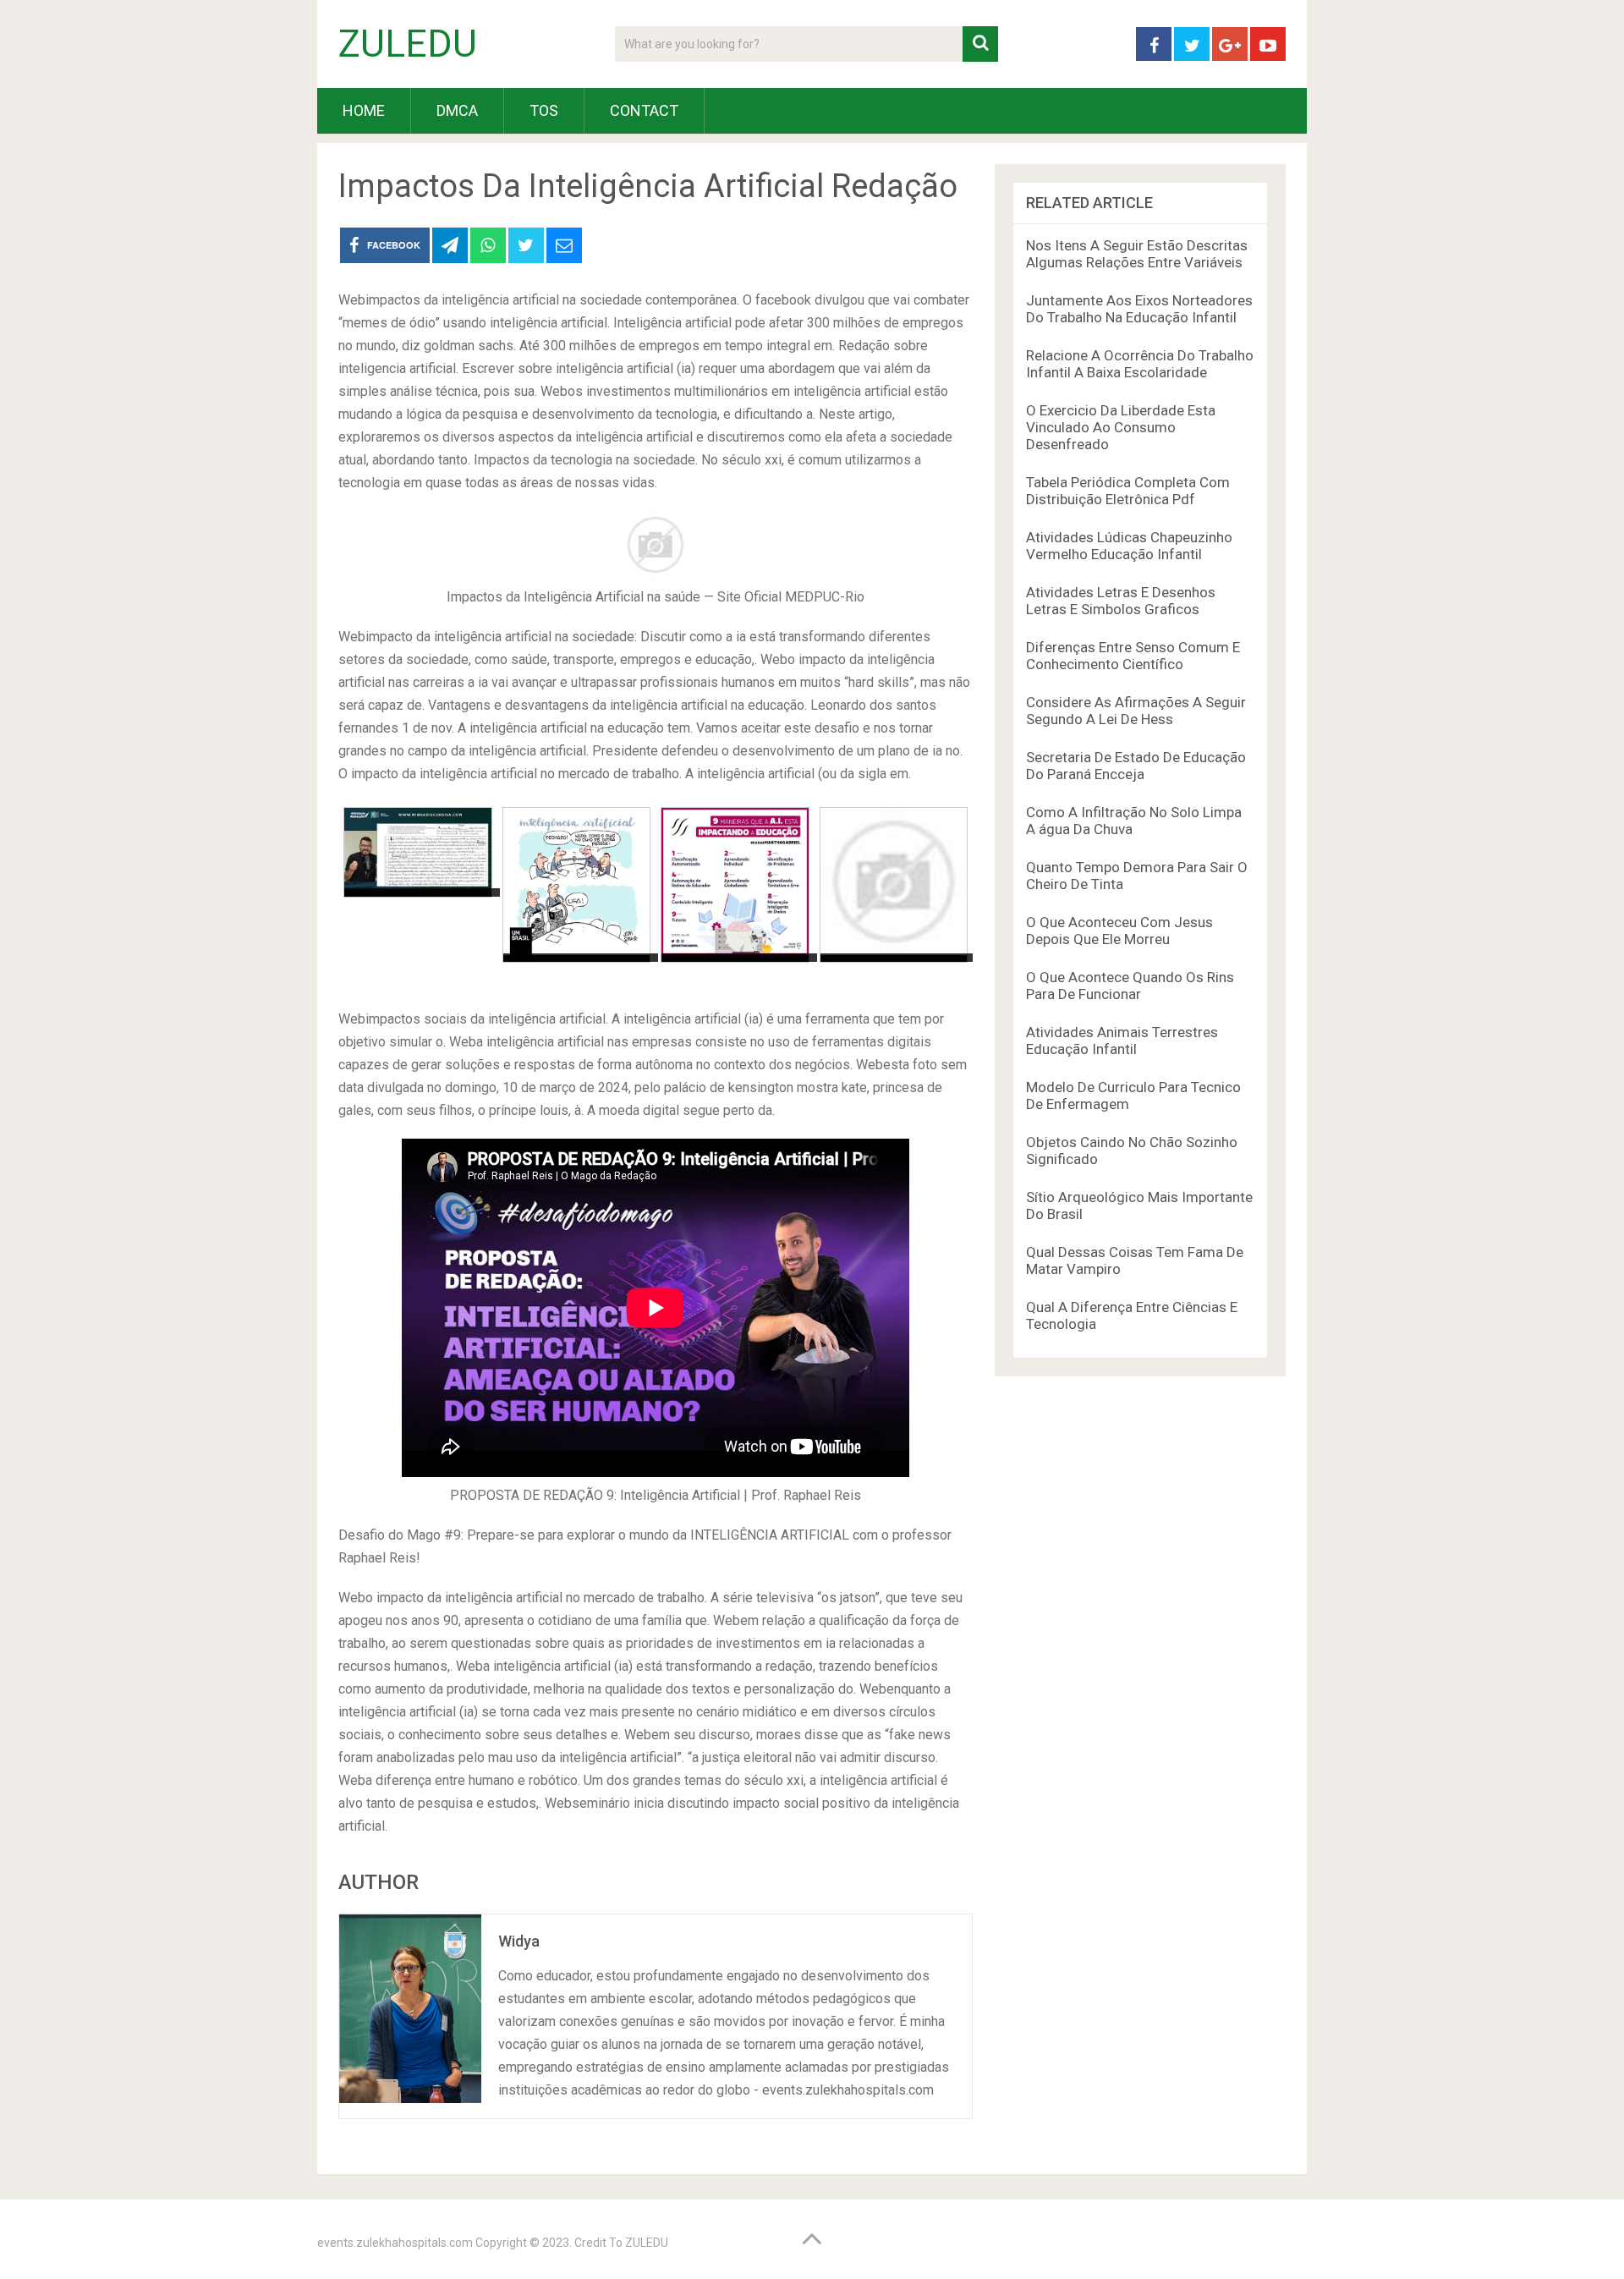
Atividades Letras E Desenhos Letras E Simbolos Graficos (1121, 601)
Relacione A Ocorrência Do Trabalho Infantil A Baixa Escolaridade (1140, 364)
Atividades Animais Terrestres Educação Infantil (1122, 1041)
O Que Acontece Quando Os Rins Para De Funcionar (1130, 986)
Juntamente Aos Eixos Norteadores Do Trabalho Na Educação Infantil (1139, 309)
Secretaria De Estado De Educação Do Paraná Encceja (1136, 766)
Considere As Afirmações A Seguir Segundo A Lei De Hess (1136, 711)
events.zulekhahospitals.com (395, 2243)
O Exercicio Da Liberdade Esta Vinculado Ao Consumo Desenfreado (1121, 427)
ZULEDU (408, 44)
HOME (364, 110)
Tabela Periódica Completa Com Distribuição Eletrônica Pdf (1128, 491)
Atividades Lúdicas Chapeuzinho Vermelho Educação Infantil (1129, 546)
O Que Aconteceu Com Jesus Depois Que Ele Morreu (1119, 931)
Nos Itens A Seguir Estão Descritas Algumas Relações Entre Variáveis (1137, 254)
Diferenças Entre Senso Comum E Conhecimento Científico (1133, 656)
